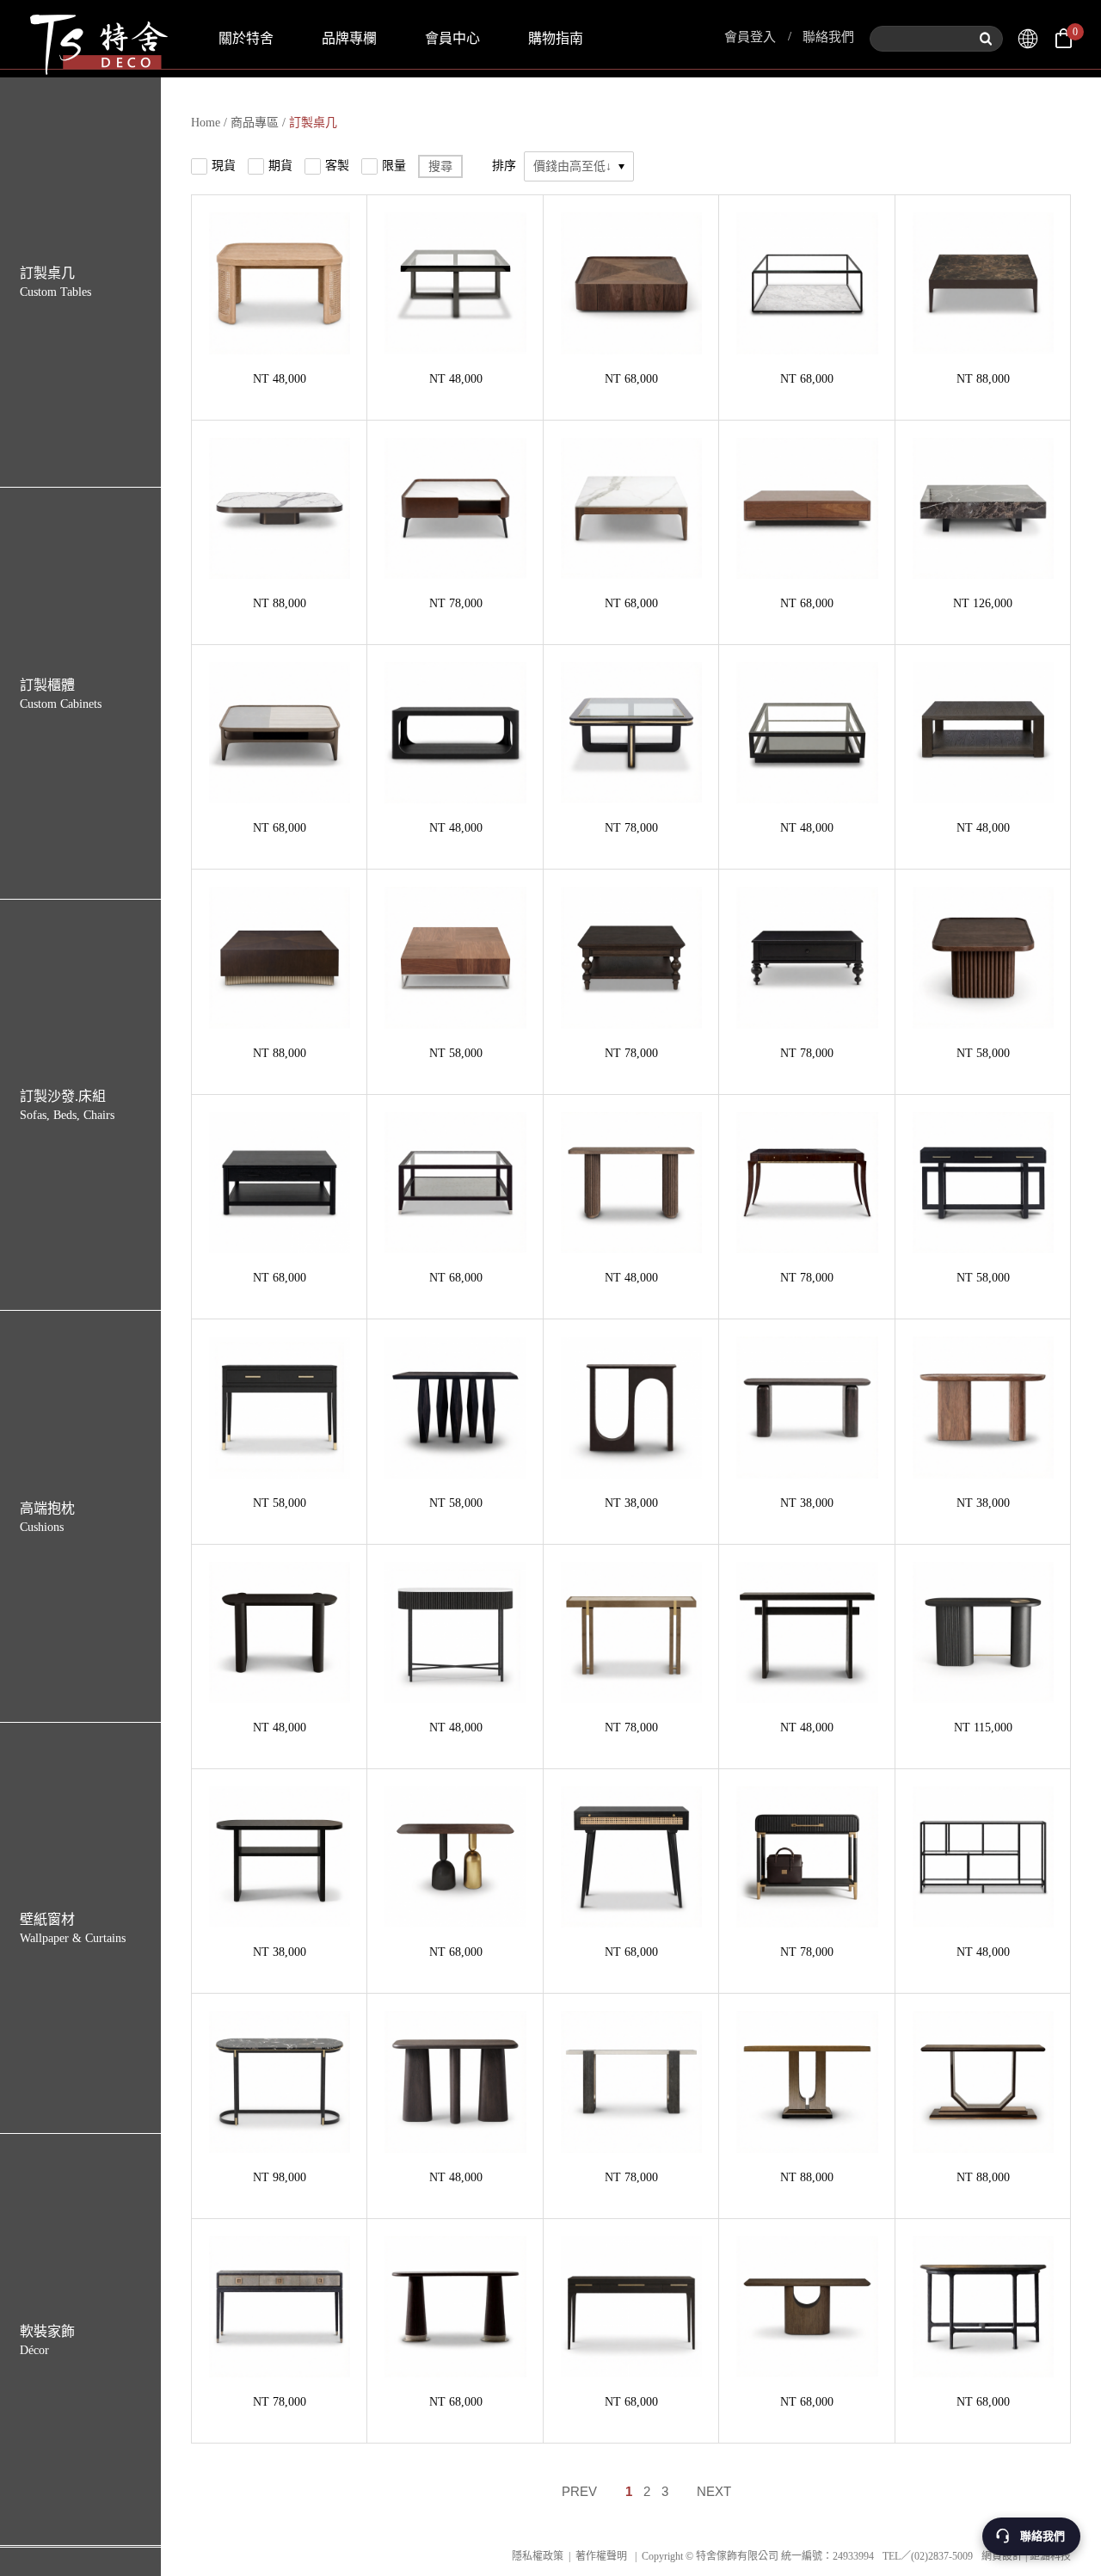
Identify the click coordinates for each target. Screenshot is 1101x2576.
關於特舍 (246, 38)
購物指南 (556, 38)
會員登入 (750, 37)
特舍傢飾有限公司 (97, 39)
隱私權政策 (538, 2556)
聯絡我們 (828, 37)
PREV (579, 2491)
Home (206, 123)
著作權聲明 (601, 2556)
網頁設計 (1002, 2556)
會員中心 (452, 38)
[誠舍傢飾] (1028, 39)
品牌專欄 (349, 38)
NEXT (714, 2491)
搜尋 (440, 166)
